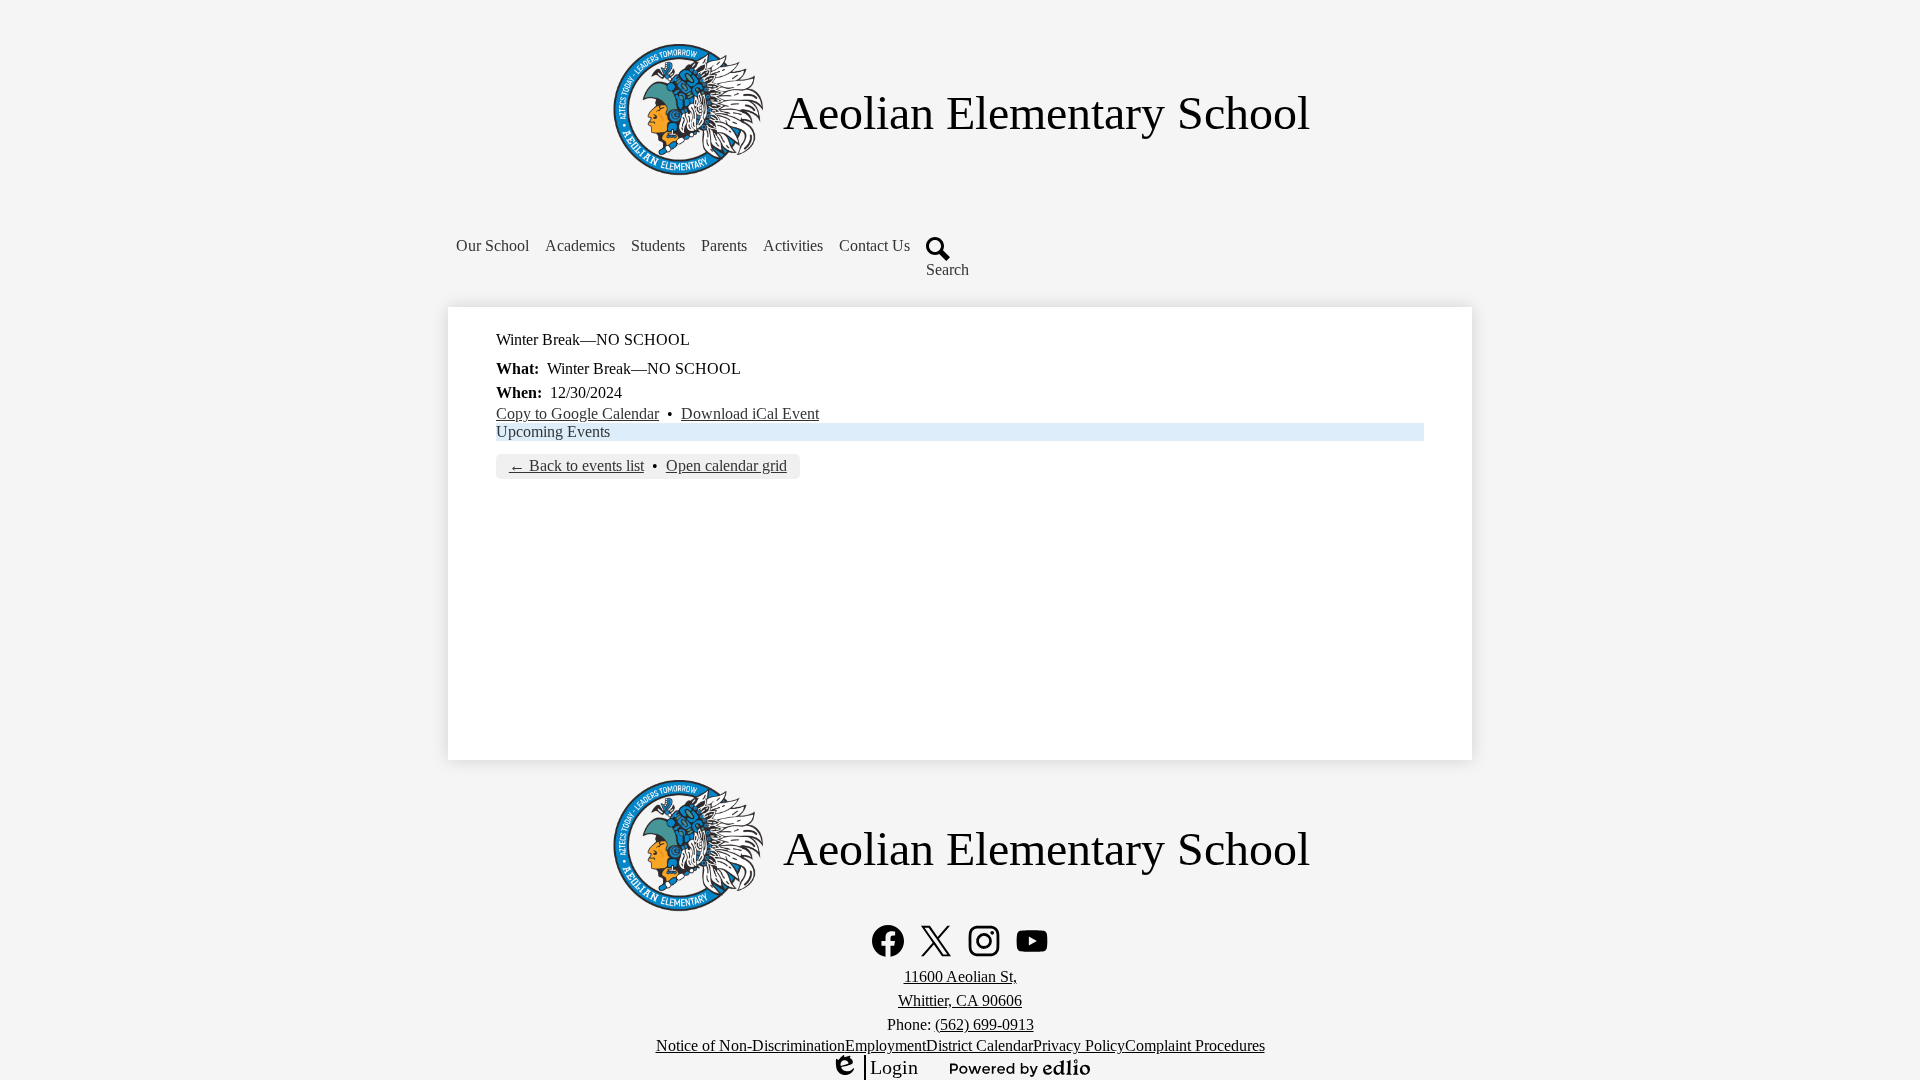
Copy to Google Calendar (577, 413)
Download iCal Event (750, 413)
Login (874, 1068)
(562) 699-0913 (984, 1024)
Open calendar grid (726, 465)
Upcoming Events (553, 431)
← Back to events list (576, 465)
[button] (492, 246)
